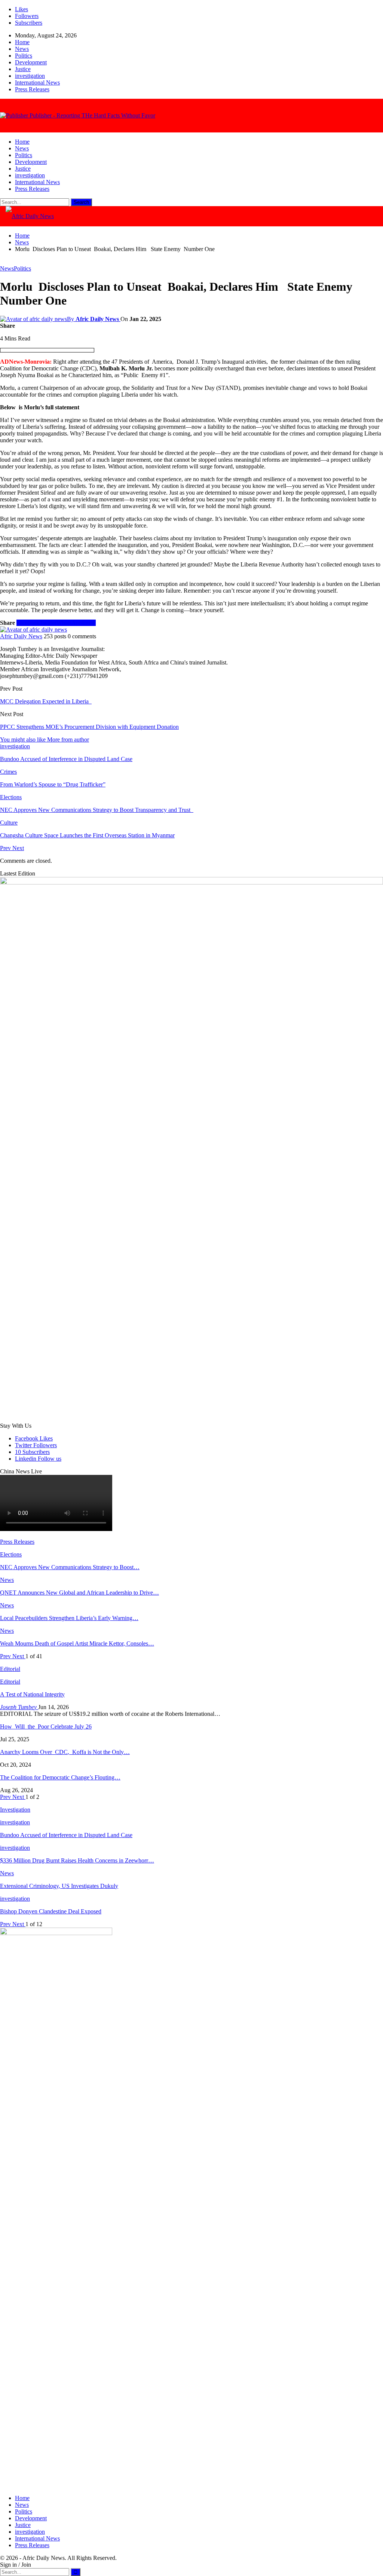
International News (37, 82)
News (22, 49)
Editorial (10, 1682)
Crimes (8, 772)
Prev (6, 848)
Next (18, 848)
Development (31, 62)
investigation (30, 76)
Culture (9, 823)
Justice (23, 69)
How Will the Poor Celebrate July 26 (46, 1726)
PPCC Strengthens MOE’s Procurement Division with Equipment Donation (89, 727)
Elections (11, 797)
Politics (24, 56)
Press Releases (32, 89)
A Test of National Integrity (32, 1694)
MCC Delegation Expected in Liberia (46, 701)
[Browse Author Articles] (33, 630)
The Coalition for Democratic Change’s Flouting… (60, 1777)
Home (22, 42)
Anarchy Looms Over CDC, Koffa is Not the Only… (65, 1752)
